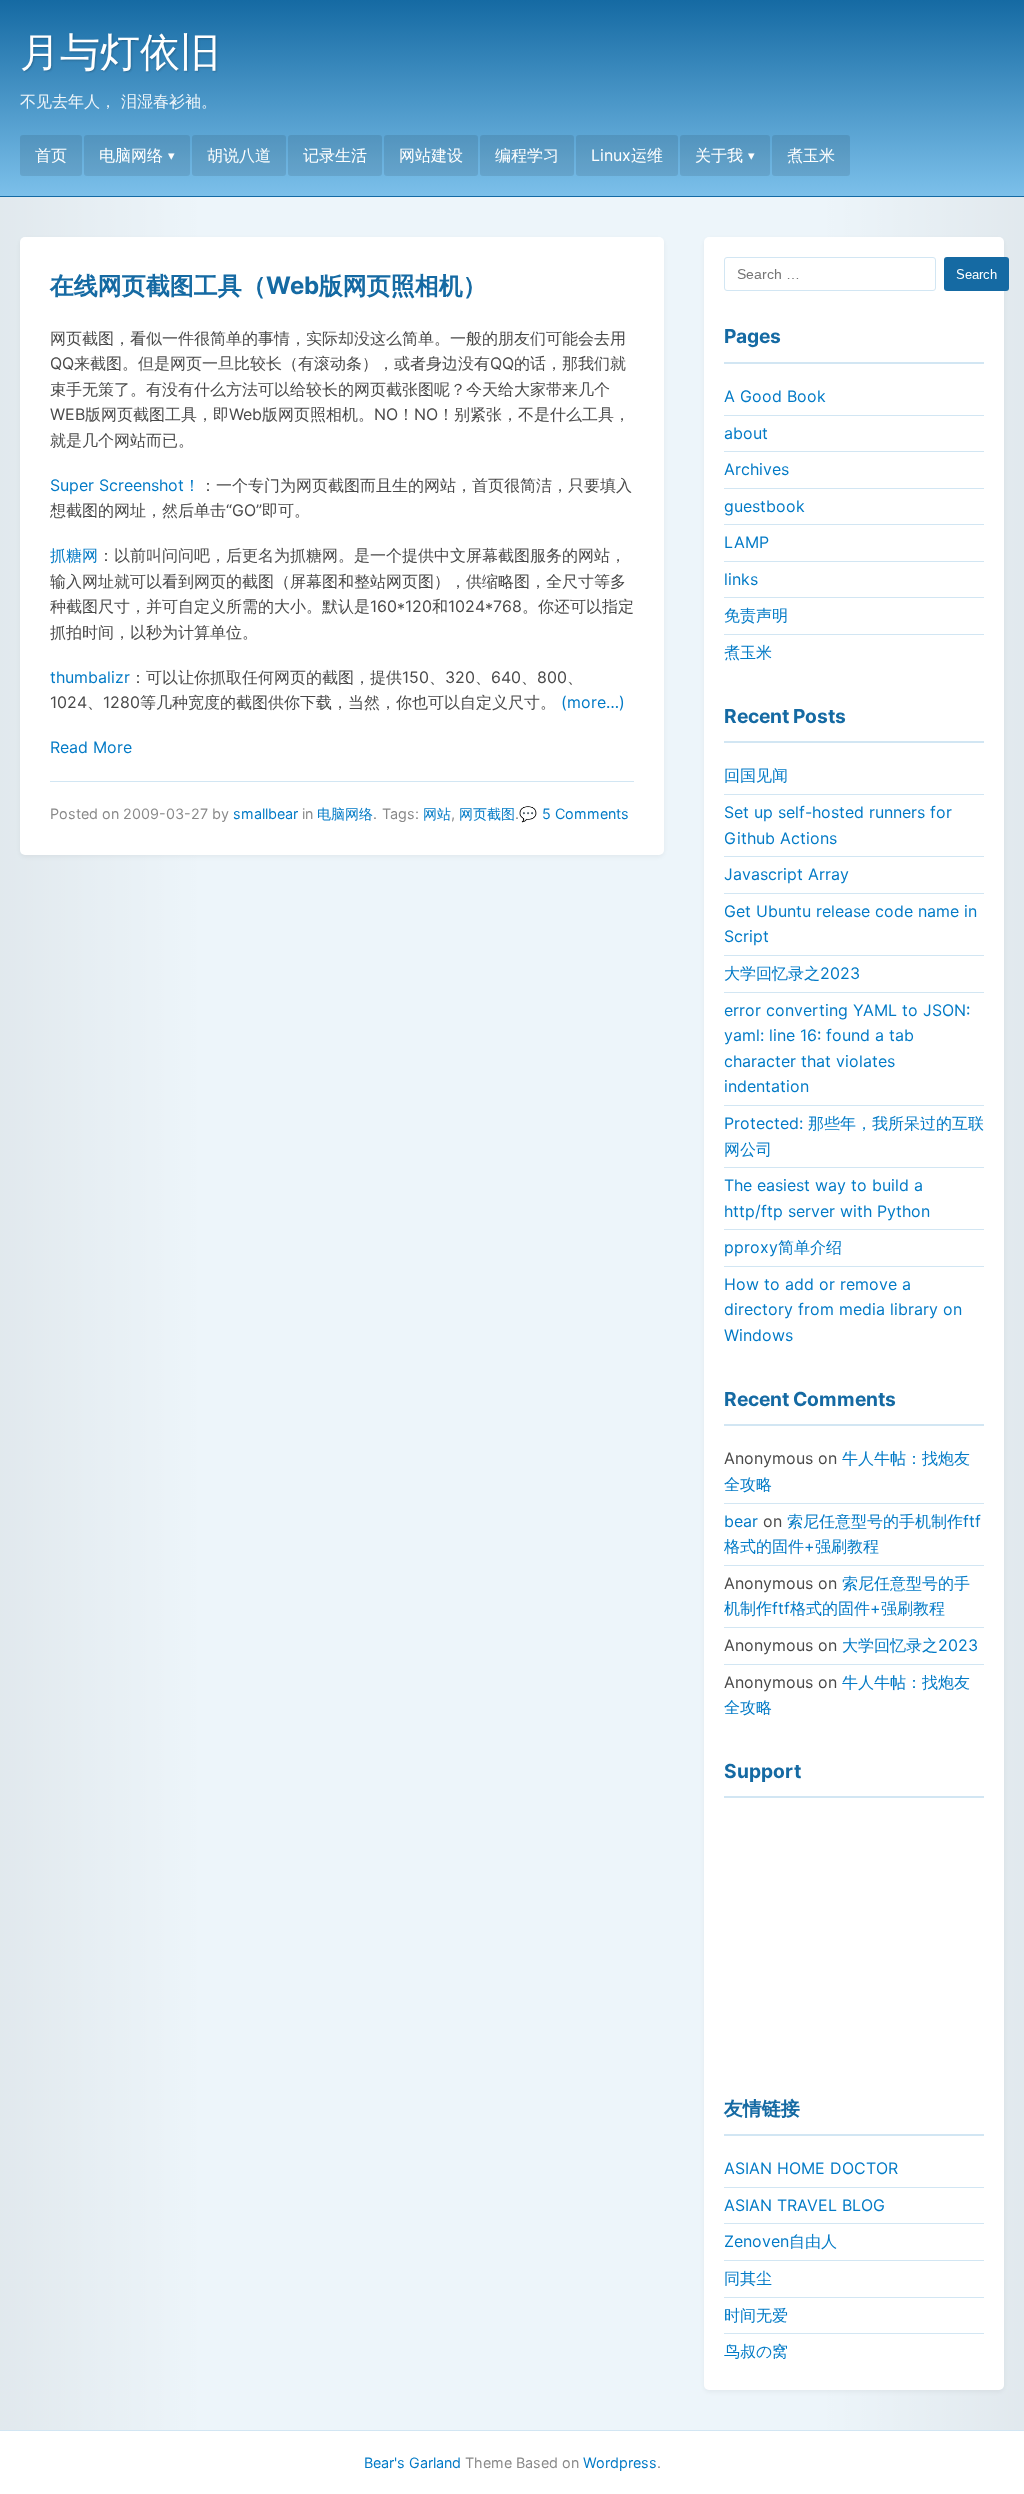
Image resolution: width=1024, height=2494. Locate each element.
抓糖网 (74, 555)
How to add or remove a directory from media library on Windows (843, 1309)
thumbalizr (90, 677)
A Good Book (775, 396)
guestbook (764, 506)
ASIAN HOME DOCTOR (811, 2168)
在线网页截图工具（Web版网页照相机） (268, 285)
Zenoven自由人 (780, 2241)
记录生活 (335, 155)
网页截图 (487, 813)
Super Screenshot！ (125, 485)
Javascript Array (786, 874)
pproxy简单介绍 (783, 1247)
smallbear (265, 813)
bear (741, 1521)
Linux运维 (627, 155)
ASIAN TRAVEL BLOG (804, 2205)
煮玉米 (811, 155)
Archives (756, 469)
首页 (51, 155)
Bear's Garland (412, 2462)
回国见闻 (756, 775)
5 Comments (585, 813)
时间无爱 (756, 2315)
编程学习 (527, 155)
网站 (437, 813)
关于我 (719, 155)
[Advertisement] (854, 1938)
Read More (91, 747)
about (746, 433)
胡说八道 (239, 155)
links (741, 579)
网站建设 (431, 155)
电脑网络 (131, 155)
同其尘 (748, 2278)
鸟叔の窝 (756, 2351)
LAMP (746, 542)
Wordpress (620, 2462)
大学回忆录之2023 (792, 973)
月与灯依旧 (120, 51)
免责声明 (756, 615)
